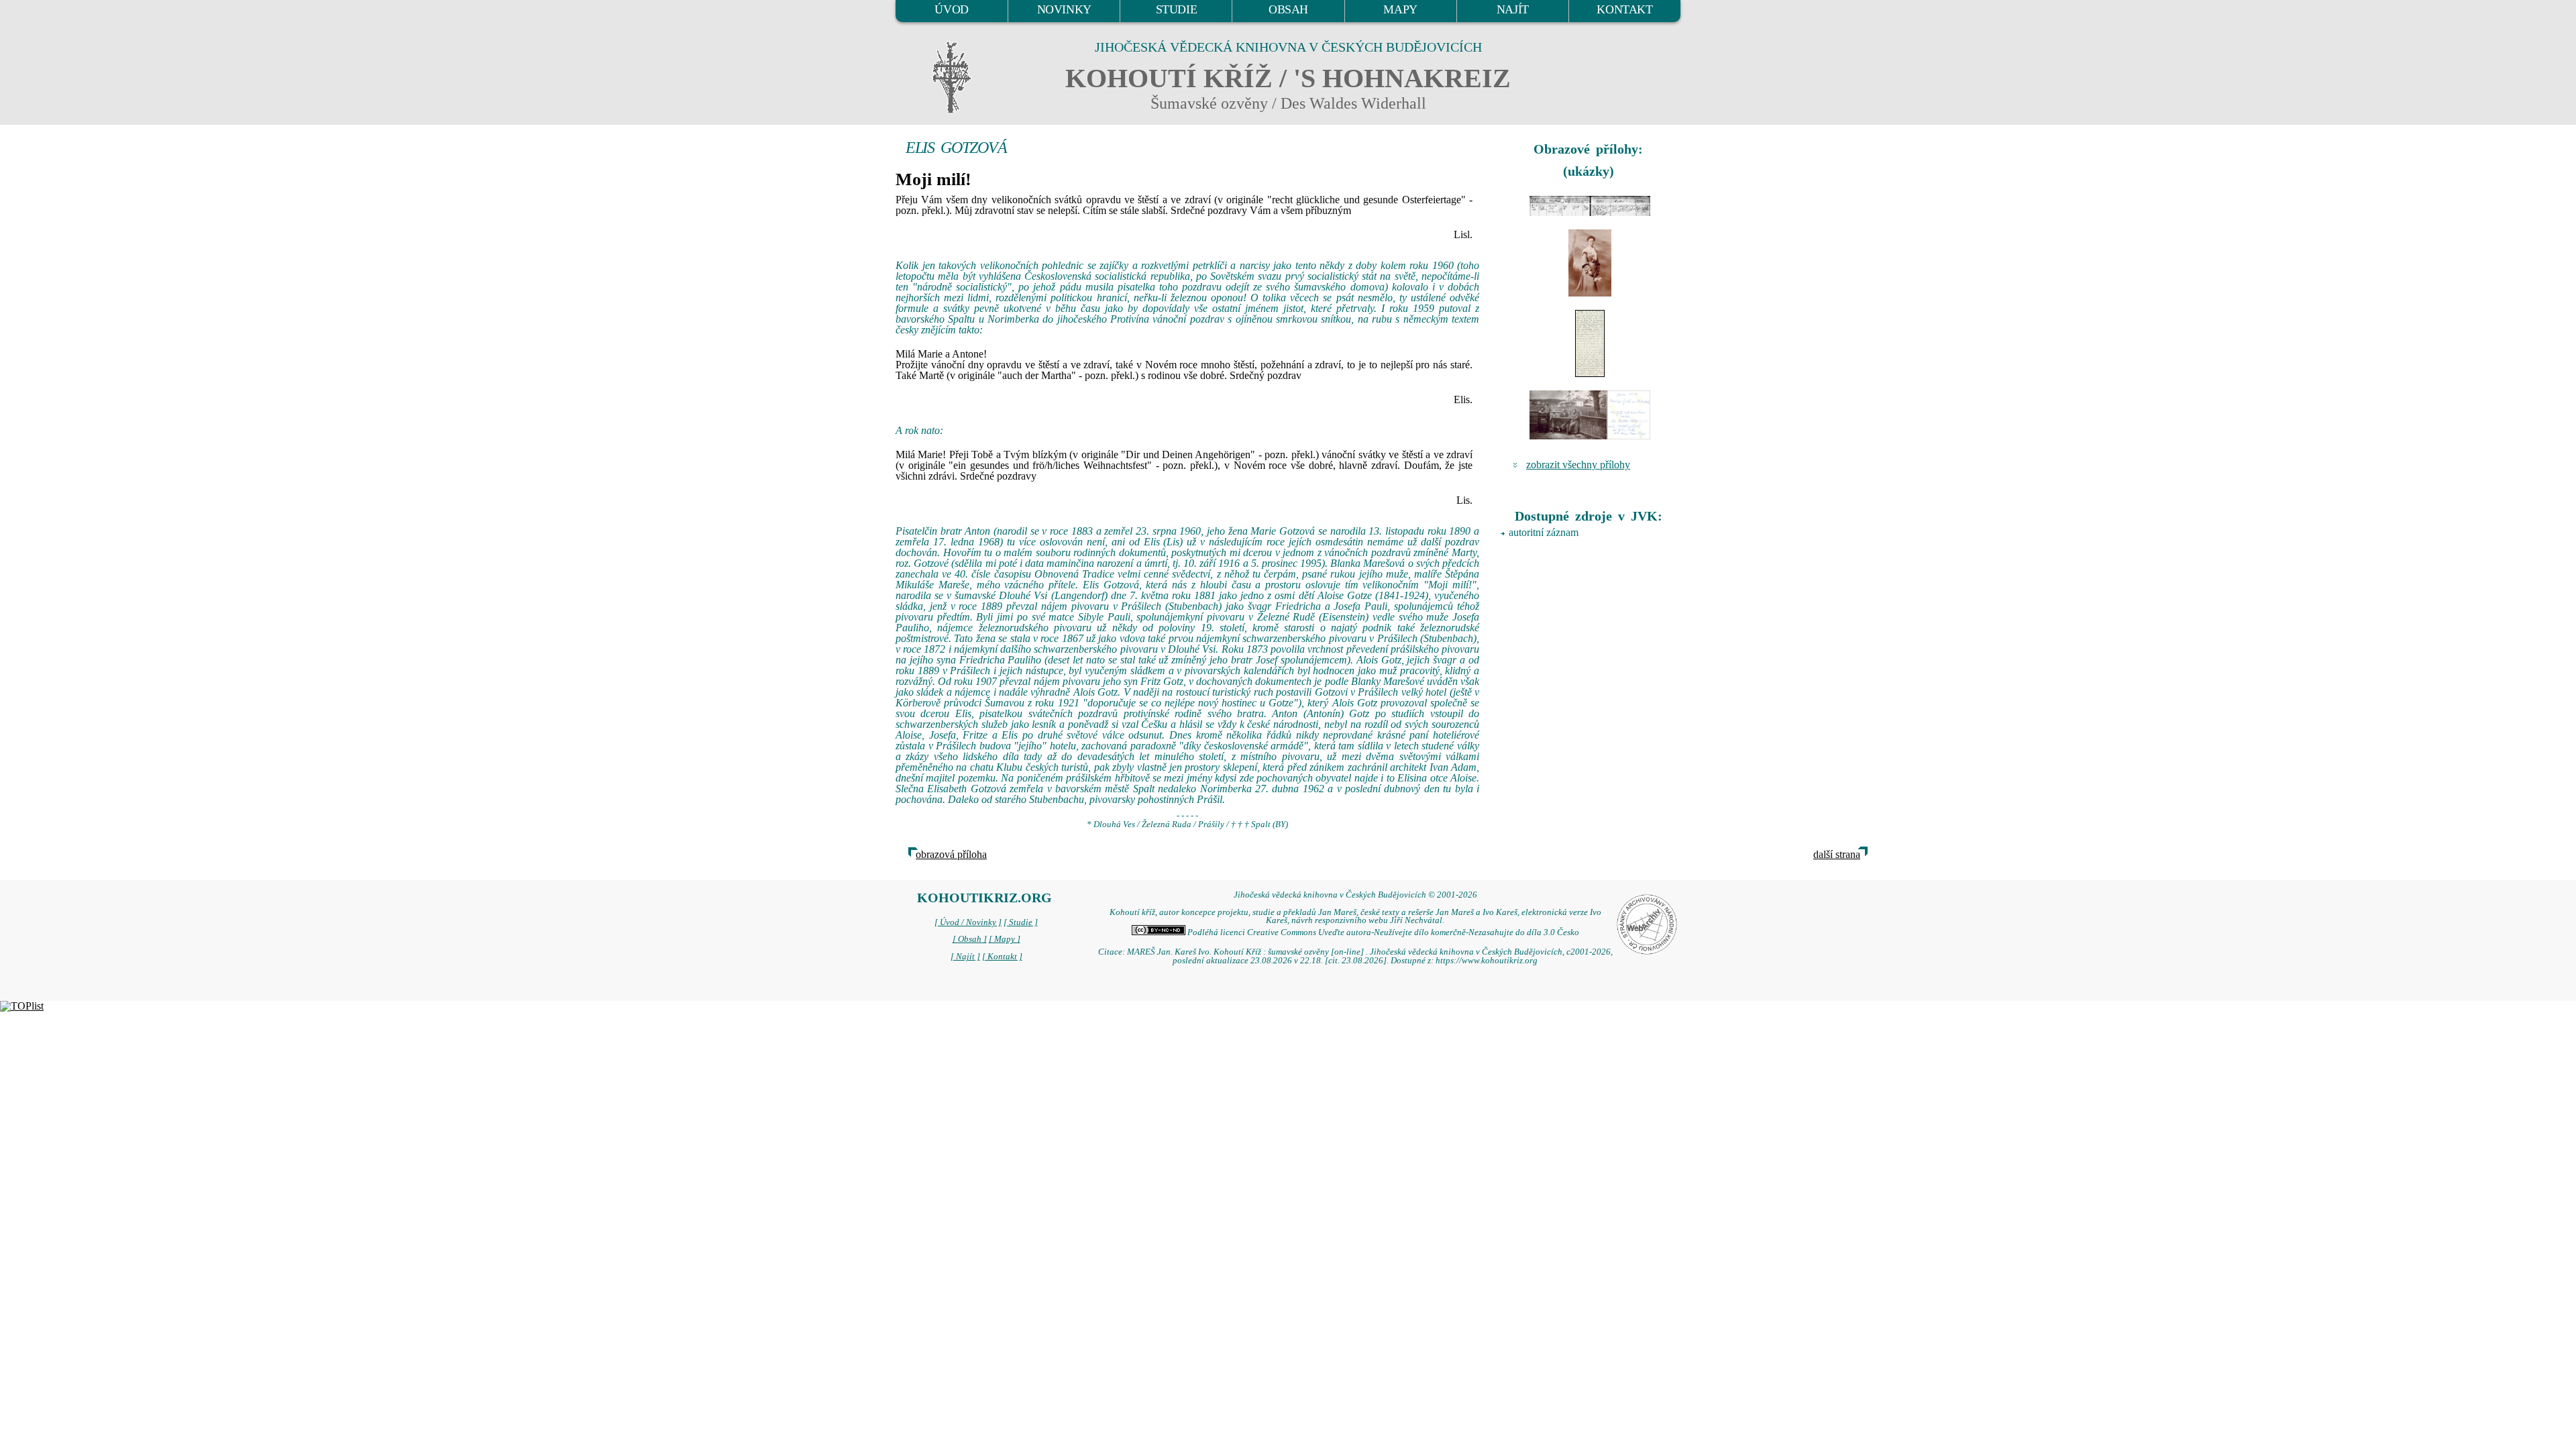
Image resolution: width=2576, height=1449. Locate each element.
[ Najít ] (965, 957)
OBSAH (1288, 9)
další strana (1837, 854)
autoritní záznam (1544, 532)
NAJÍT (1513, 9)
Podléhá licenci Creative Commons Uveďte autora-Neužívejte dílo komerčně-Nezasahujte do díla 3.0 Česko (1382, 932)
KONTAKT (1624, 9)
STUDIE (1177, 9)
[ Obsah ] (970, 939)
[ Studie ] (1021, 922)
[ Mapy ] (1005, 939)
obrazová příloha (951, 854)
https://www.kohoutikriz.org (1487, 961)
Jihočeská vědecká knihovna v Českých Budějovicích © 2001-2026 (1355, 895)
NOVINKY (1064, 9)
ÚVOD (951, 9)
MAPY (1400, 9)
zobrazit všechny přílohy (1578, 465)
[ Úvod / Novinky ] (968, 922)
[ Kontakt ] (1002, 957)
